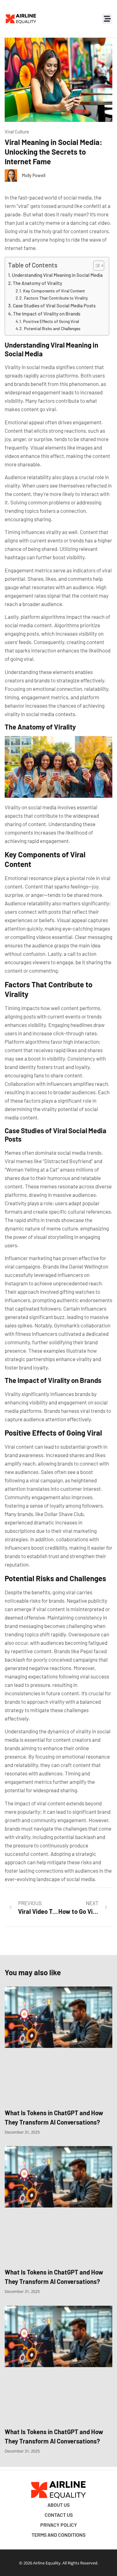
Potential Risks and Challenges (52, 328)
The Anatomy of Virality (37, 283)
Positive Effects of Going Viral (51, 321)
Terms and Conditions (58, 2535)
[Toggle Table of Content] (96, 266)
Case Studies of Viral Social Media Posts (54, 306)
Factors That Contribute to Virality (56, 298)
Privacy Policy (59, 2525)
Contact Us (59, 2515)
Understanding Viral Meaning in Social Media (57, 275)
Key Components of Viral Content (54, 291)
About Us (58, 2505)
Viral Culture (17, 132)
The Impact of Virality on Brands (47, 314)
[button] (107, 19)
